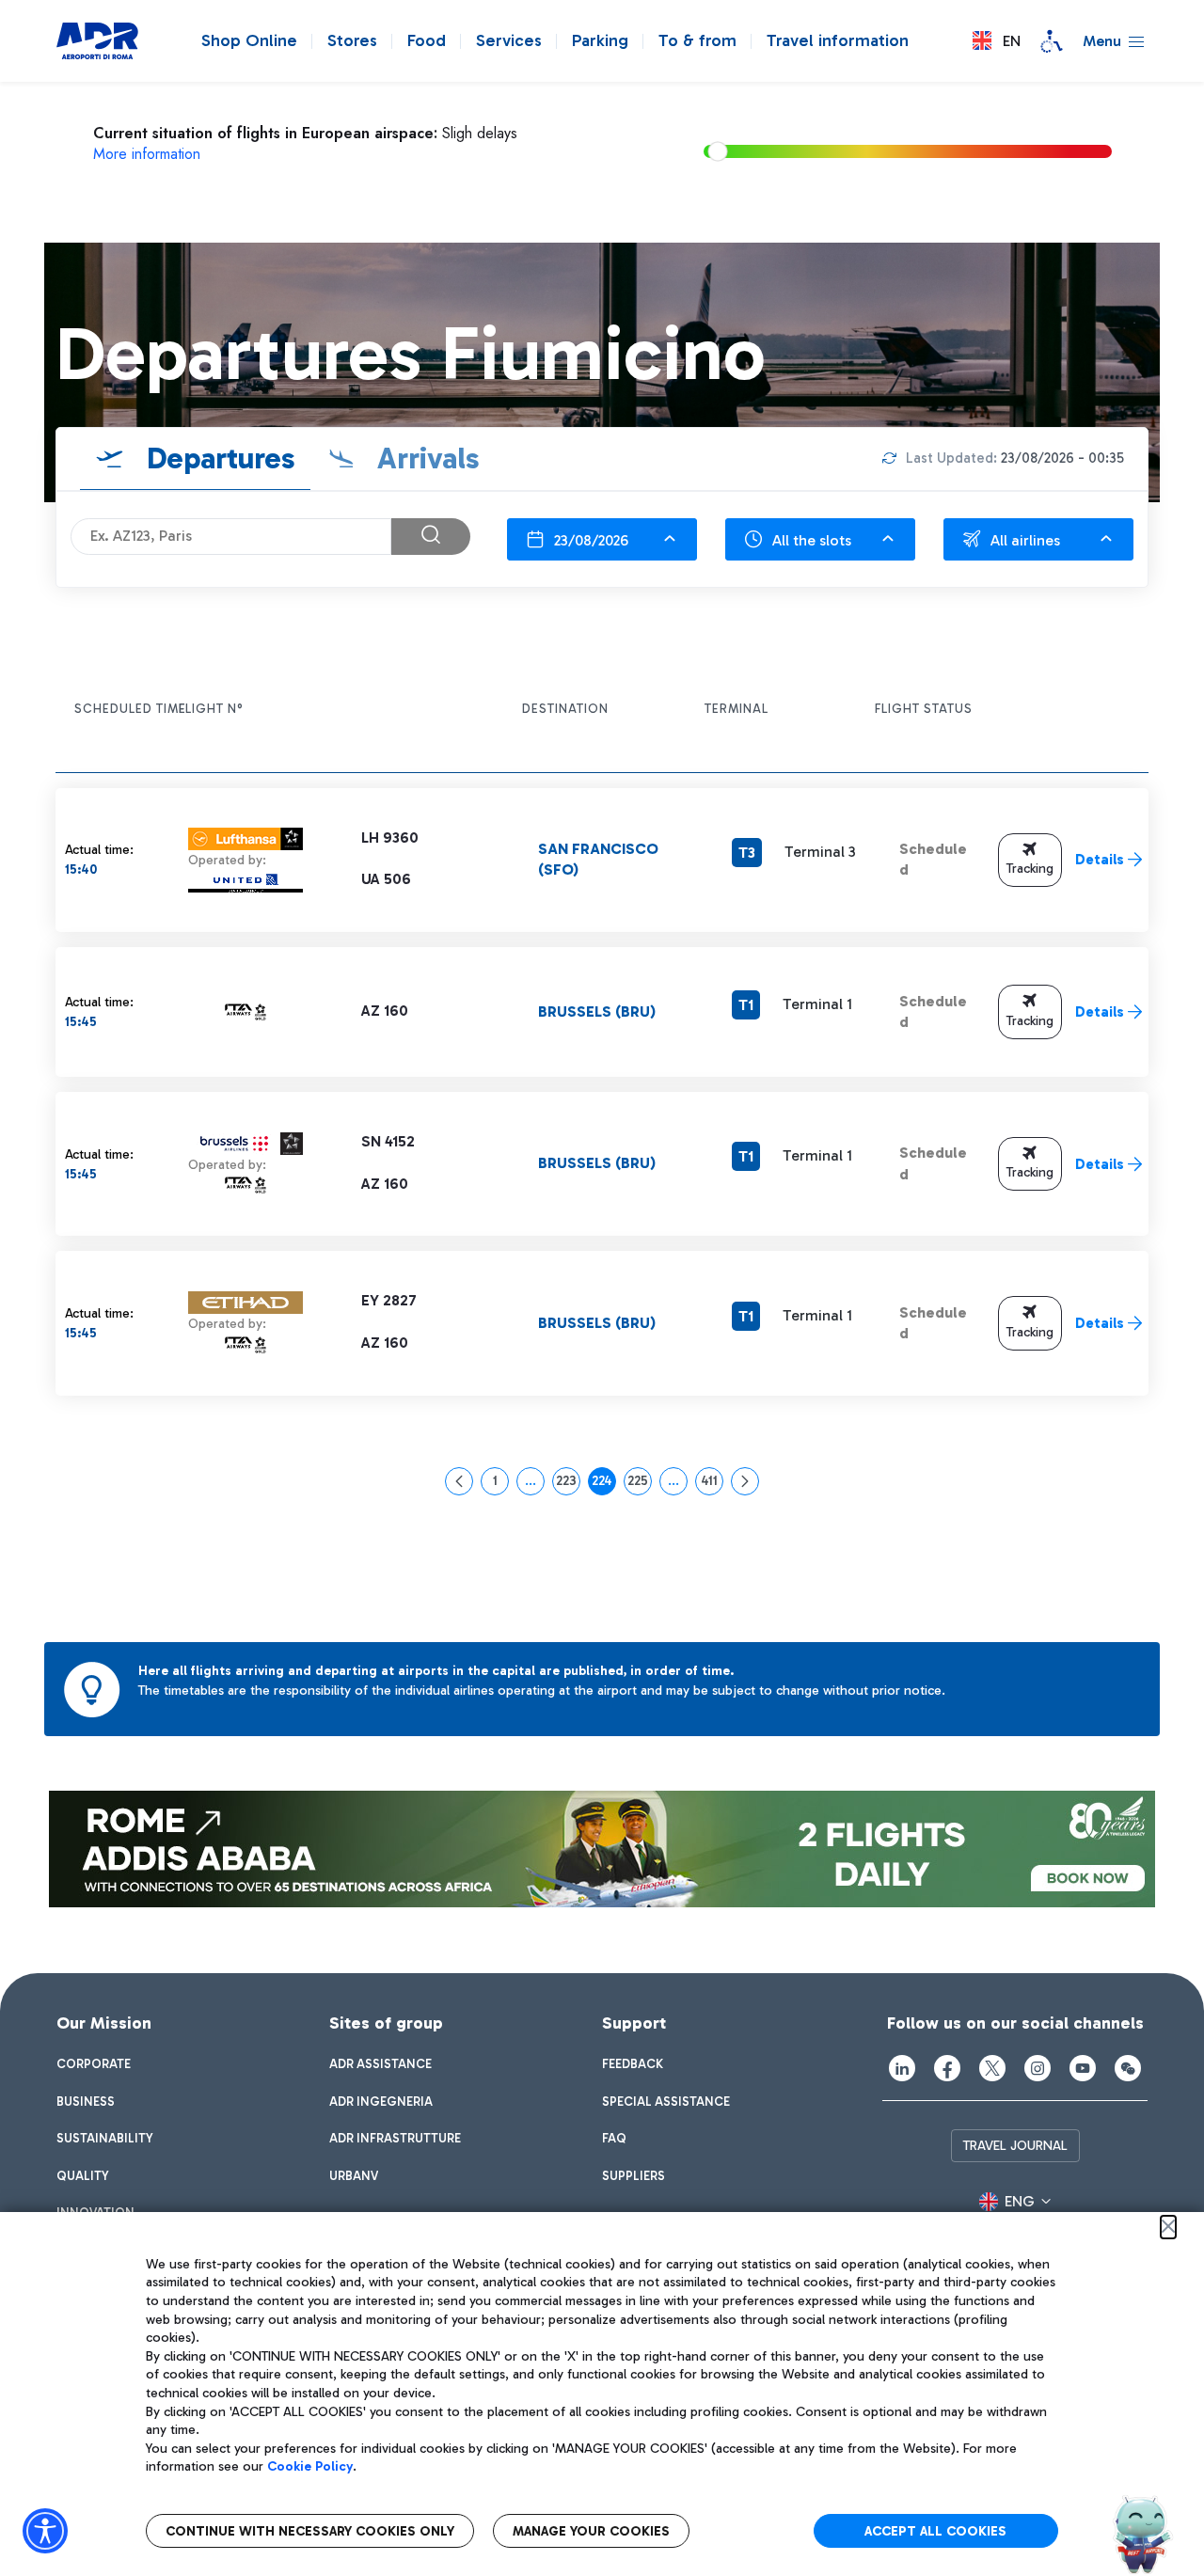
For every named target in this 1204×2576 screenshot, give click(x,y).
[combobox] (602, 539)
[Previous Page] (459, 1481)
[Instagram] (1038, 2068)
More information (147, 154)
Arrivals (425, 458)
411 (712, 1484)
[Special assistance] (1052, 41)
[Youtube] (1083, 2068)
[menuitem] (94, 2064)
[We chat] (1128, 2068)
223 (568, 1484)
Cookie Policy (310, 2466)
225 (640, 1484)
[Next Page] (745, 1481)
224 (604, 1484)
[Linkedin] (902, 2068)
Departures (217, 458)
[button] (997, 41)
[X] (992, 2068)
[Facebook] (947, 2068)
